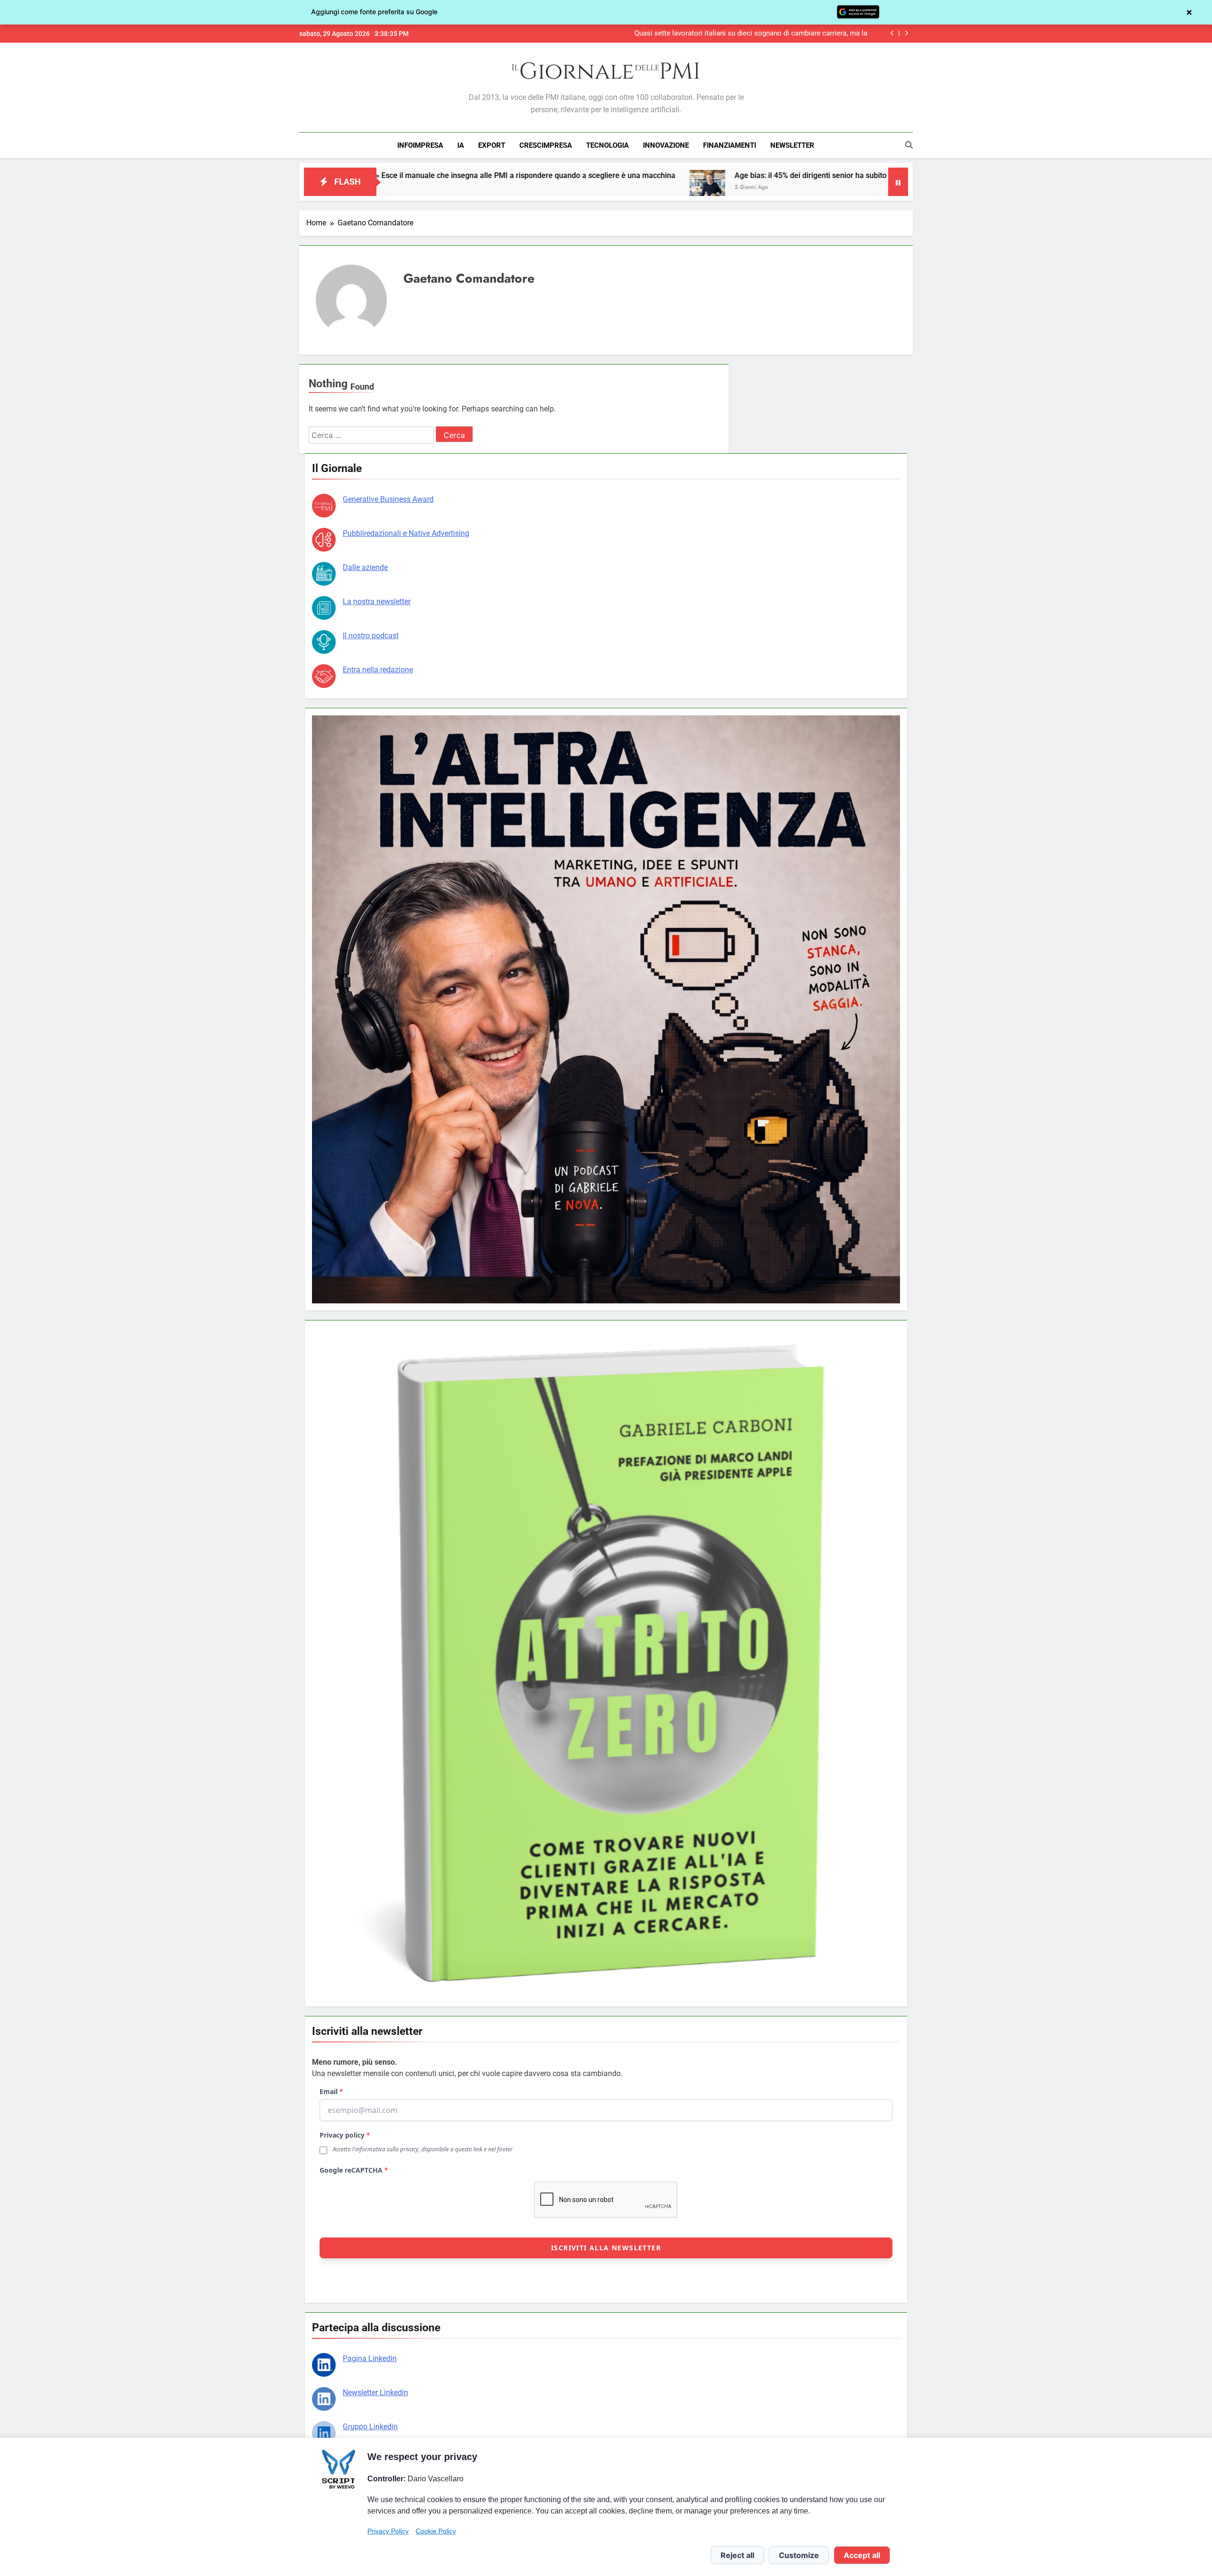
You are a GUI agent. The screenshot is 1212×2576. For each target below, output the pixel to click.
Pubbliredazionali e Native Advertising (406, 533)
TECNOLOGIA (607, 145)
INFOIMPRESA (420, 145)
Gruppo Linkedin (370, 2427)
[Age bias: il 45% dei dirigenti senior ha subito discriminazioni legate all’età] (486, 188)
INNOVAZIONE (666, 145)
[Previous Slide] (892, 33)
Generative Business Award (388, 499)
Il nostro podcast (371, 636)
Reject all (737, 2555)
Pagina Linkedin (370, 2358)
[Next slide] (906, 33)
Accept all (862, 2555)
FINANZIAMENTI (730, 145)
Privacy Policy (388, 2531)
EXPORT (492, 145)
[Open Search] (909, 145)
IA (461, 145)
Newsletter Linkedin (375, 2393)
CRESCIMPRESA (546, 145)
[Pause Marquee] (898, 182)
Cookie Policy (436, 2531)
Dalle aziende (365, 567)
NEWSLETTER (792, 145)
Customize (799, 2555)
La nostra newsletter (377, 602)
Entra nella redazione (378, 670)
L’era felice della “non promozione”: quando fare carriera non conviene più (751, 34)
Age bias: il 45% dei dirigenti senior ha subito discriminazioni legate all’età (638, 175)
